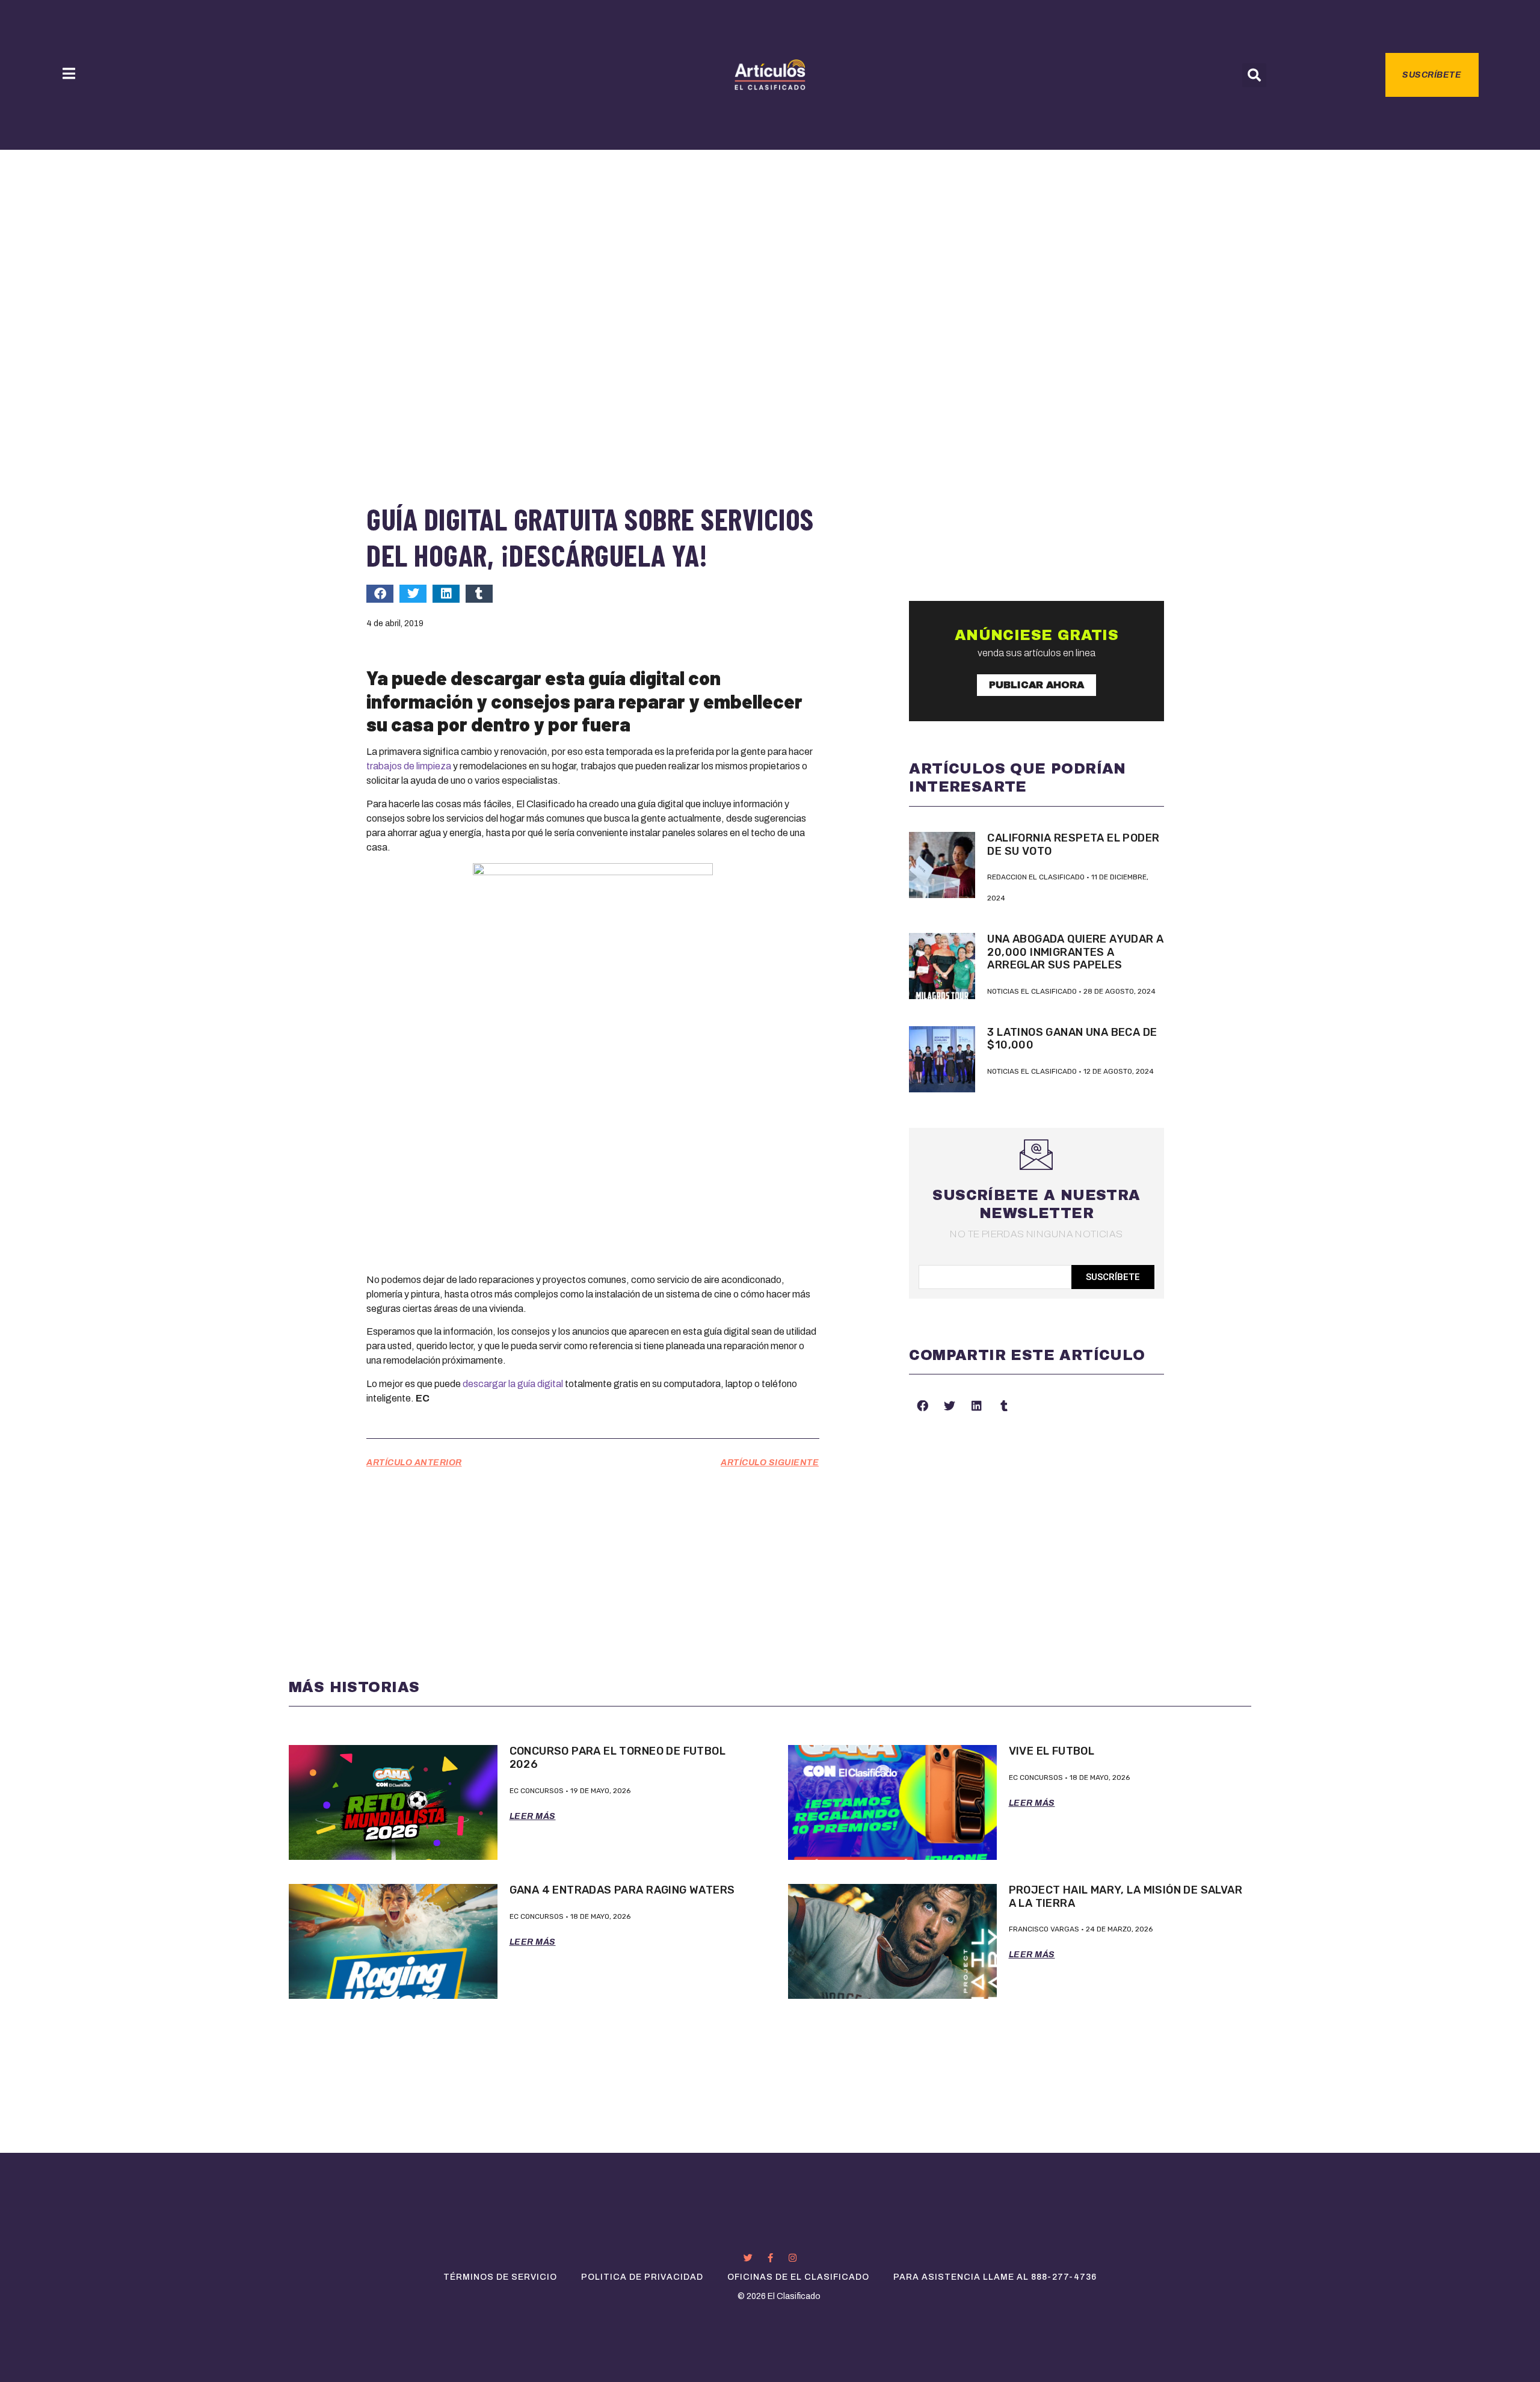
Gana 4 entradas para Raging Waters (622, 1890)
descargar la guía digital (513, 1384)
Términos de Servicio (500, 2277)
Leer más (533, 1816)
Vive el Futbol (1052, 1751)
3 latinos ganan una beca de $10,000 (1072, 1039)
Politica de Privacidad (642, 2277)
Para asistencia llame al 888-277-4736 (995, 2277)
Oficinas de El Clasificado (798, 2277)
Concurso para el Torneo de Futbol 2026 (618, 1758)
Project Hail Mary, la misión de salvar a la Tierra (1126, 1897)
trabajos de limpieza (409, 766)
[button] (1254, 75)
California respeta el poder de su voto (1073, 845)
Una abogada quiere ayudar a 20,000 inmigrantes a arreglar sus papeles (1075, 952)
